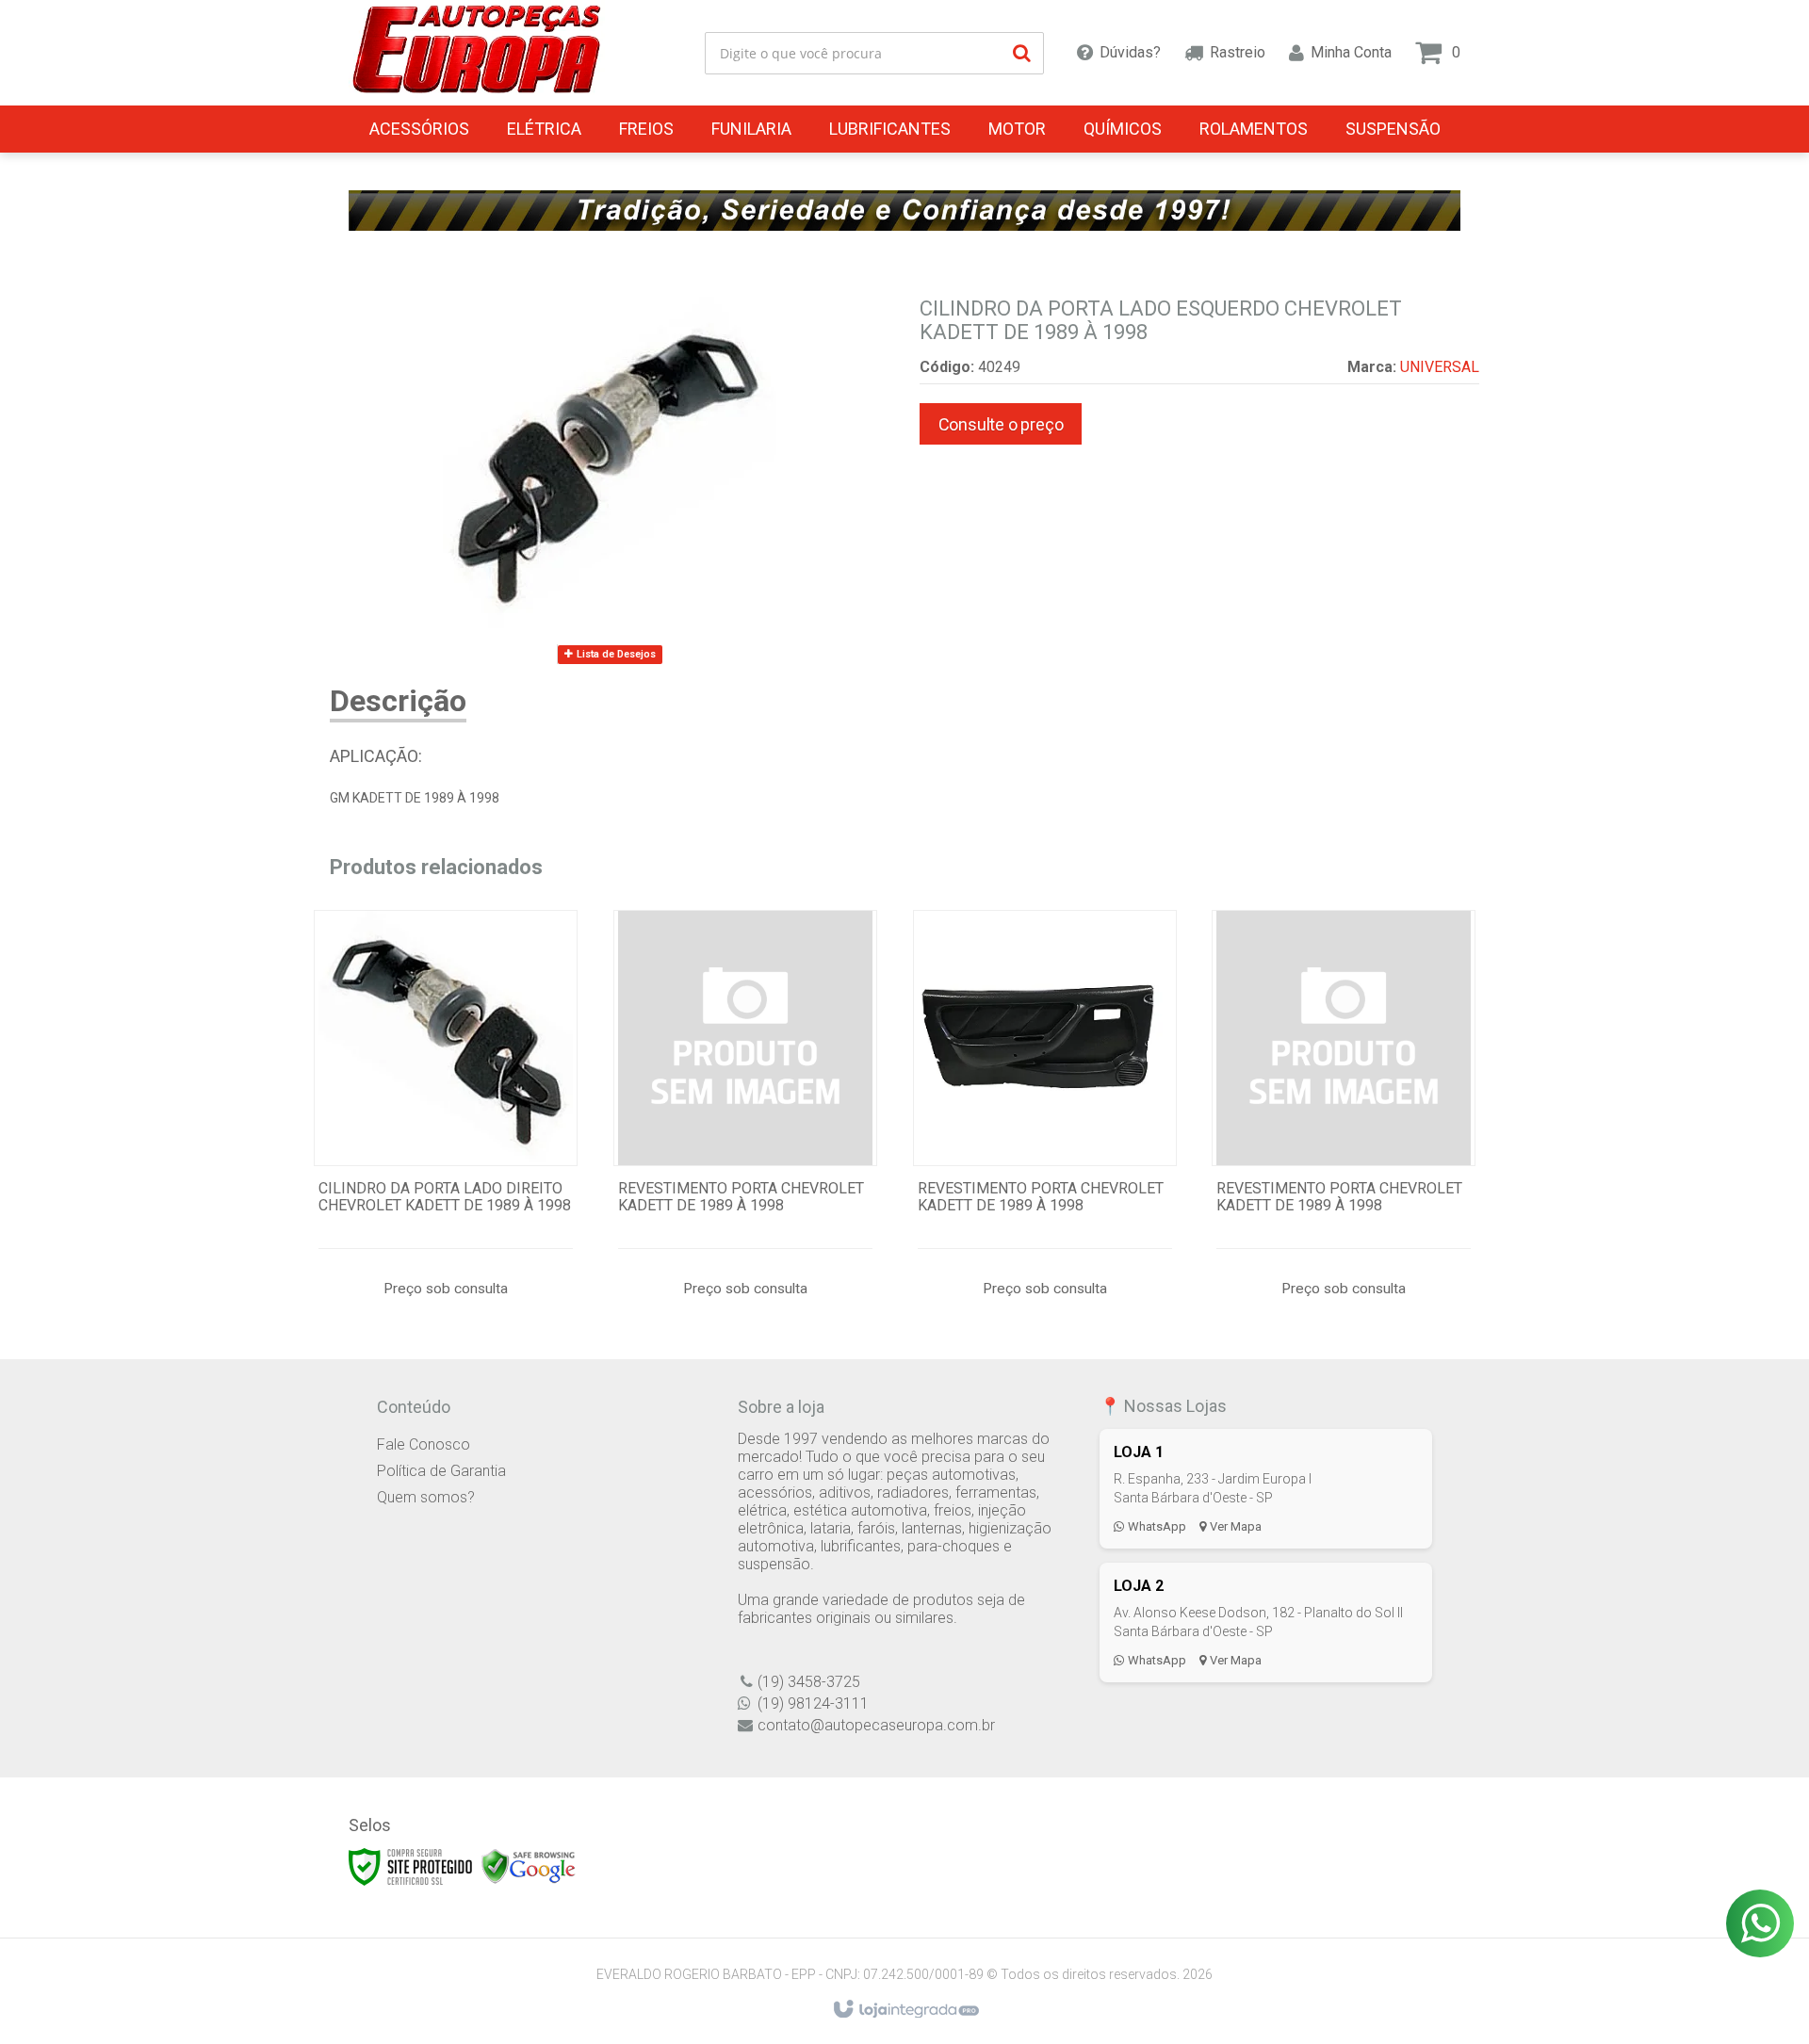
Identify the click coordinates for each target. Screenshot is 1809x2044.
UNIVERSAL (1440, 367)
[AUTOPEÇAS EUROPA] (477, 53)
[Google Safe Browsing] (529, 1866)
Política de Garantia (441, 1471)
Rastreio (1238, 52)
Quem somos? (426, 1497)
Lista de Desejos (615, 654)
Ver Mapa (1236, 1526)
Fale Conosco (424, 1444)
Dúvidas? (1130, 52)
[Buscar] (1022, 53)
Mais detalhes (446, 1124)
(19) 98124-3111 (813, 1703)
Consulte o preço (1001, 424)
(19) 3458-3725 (809, 1682)
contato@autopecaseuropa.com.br (876, 1725)
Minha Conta (1351, 52)
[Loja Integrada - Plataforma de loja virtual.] (905, 2010)
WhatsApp (1157, 1526)
